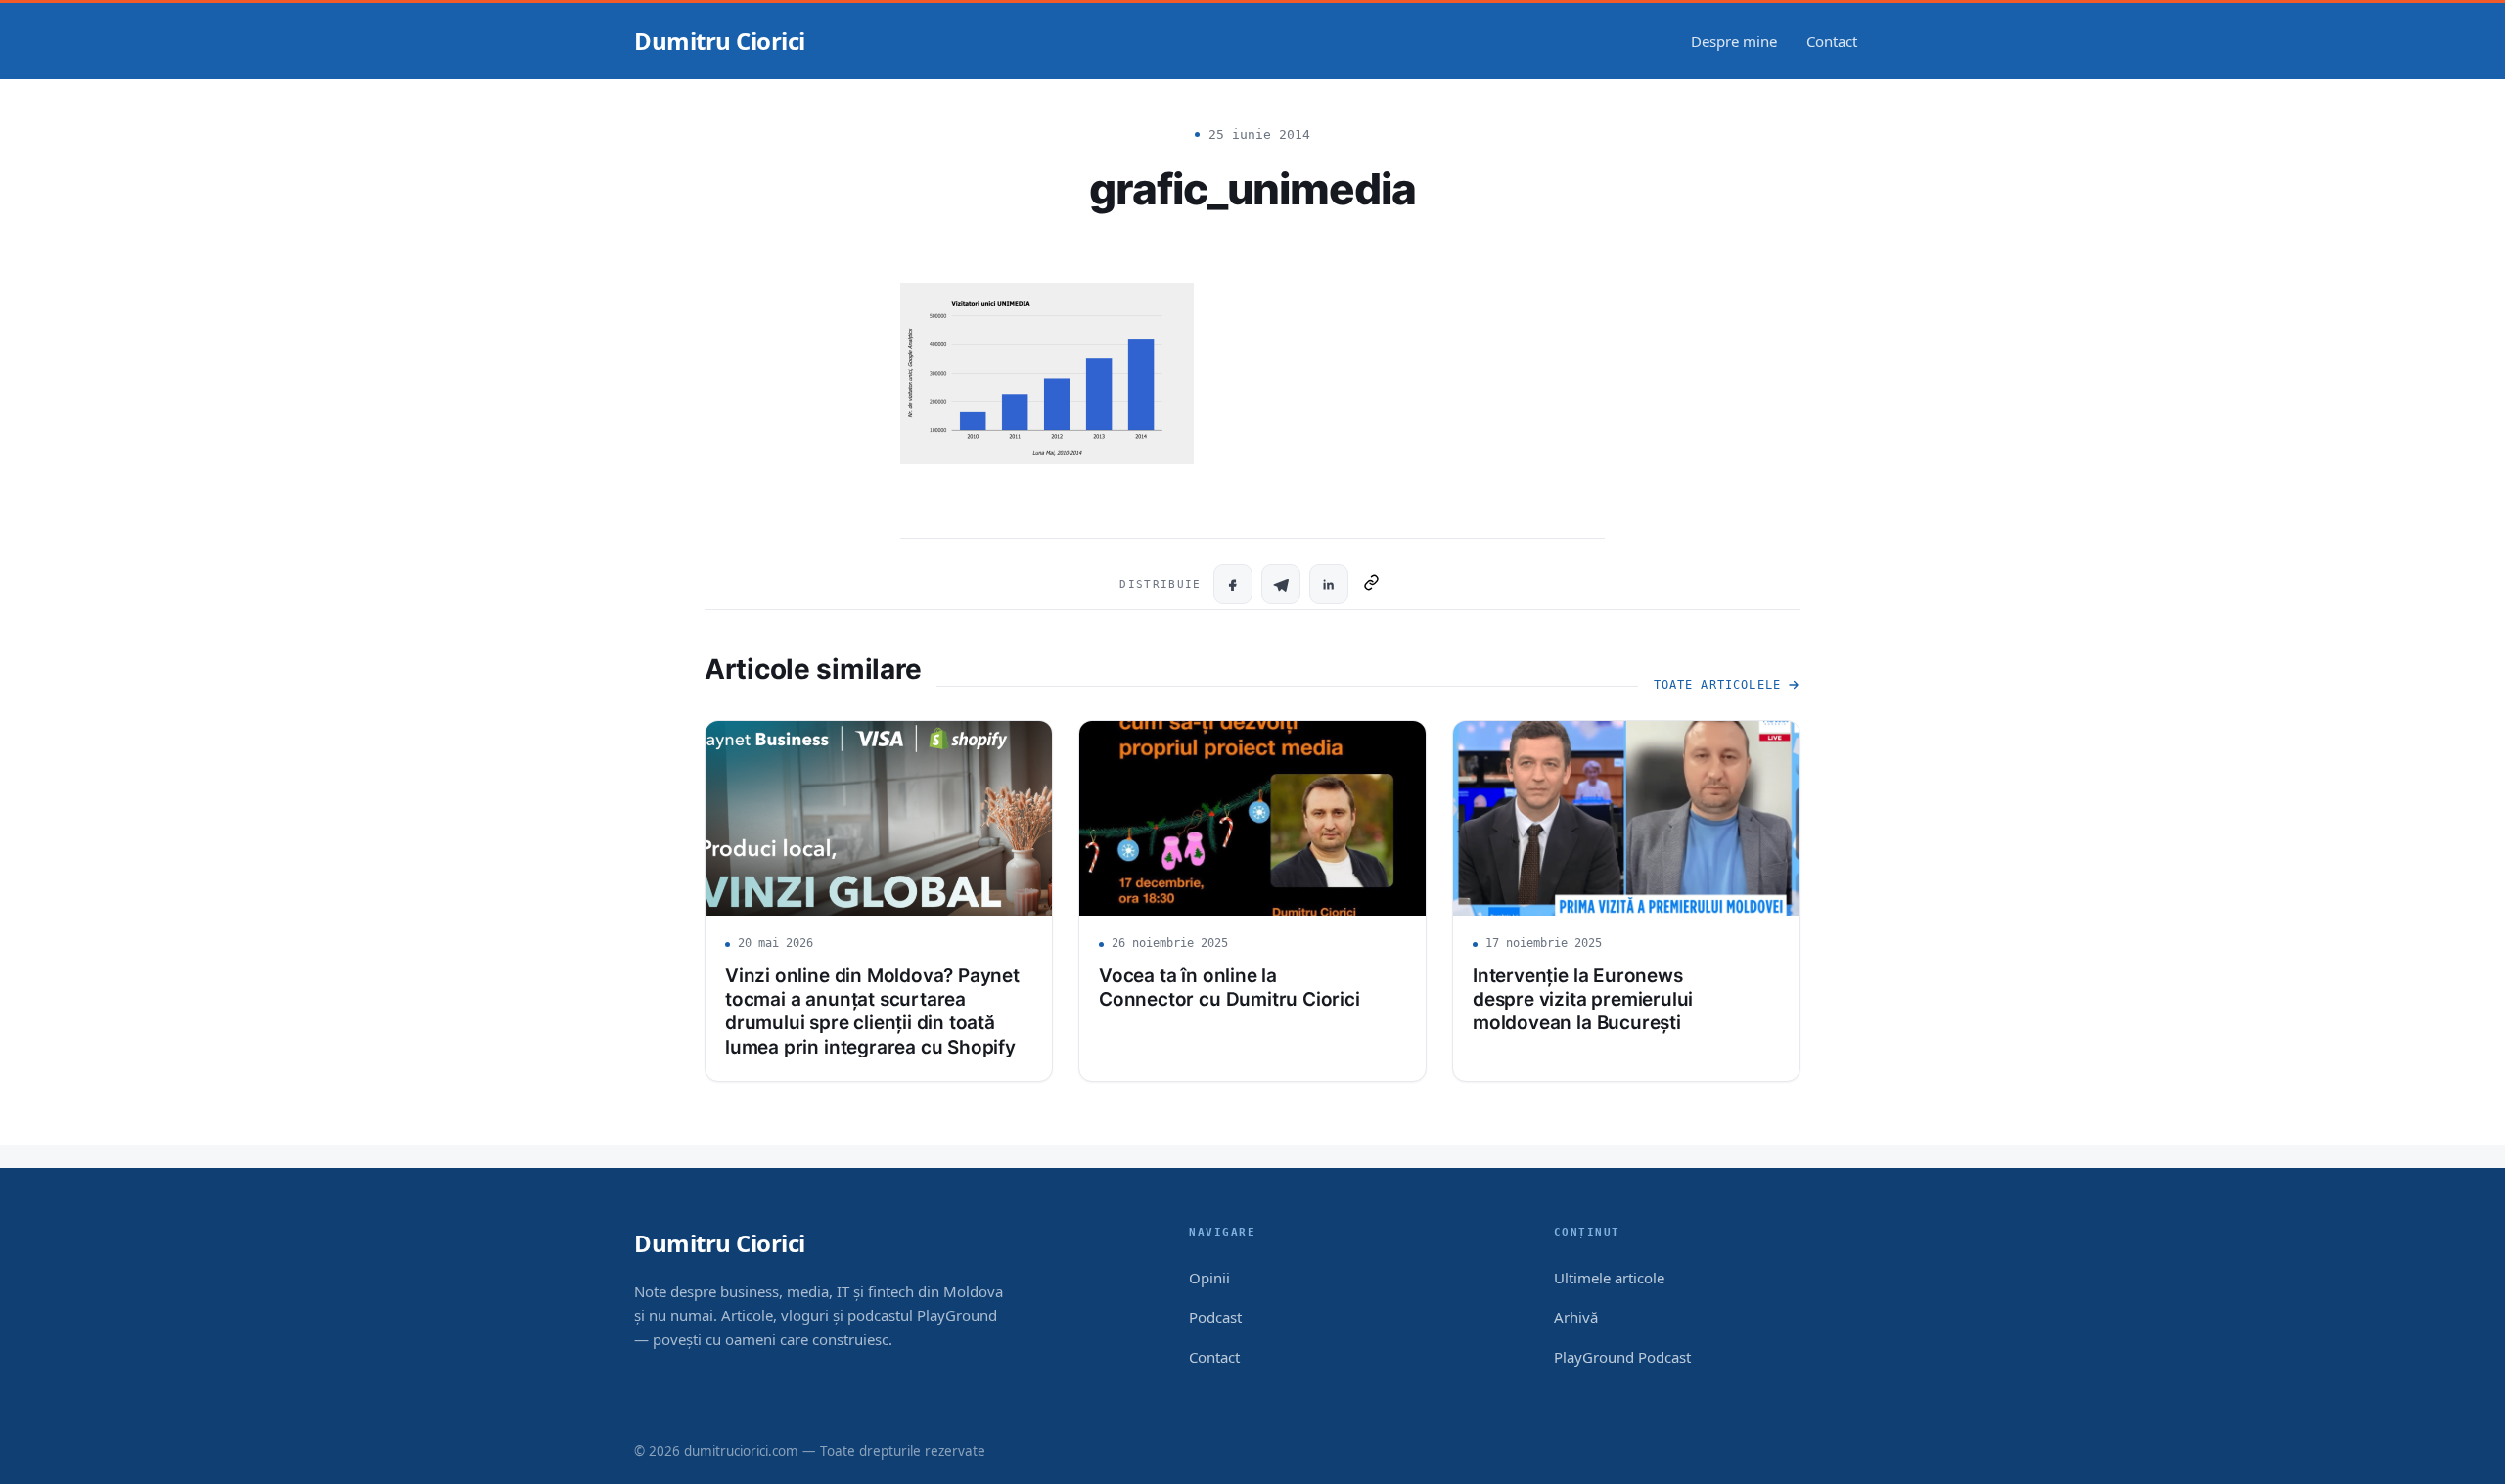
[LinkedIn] (1329, 584)
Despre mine (1734, 41)
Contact (1832, 41)
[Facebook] (1233, 584)
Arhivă (1576, 1317)
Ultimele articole (1609, 1278)
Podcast (1215, 1317)
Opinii (1209, 1278)
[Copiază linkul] (1371, 584)
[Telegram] (1281, 584)
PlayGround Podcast (1622, 1357)
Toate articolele (1717, 685)
